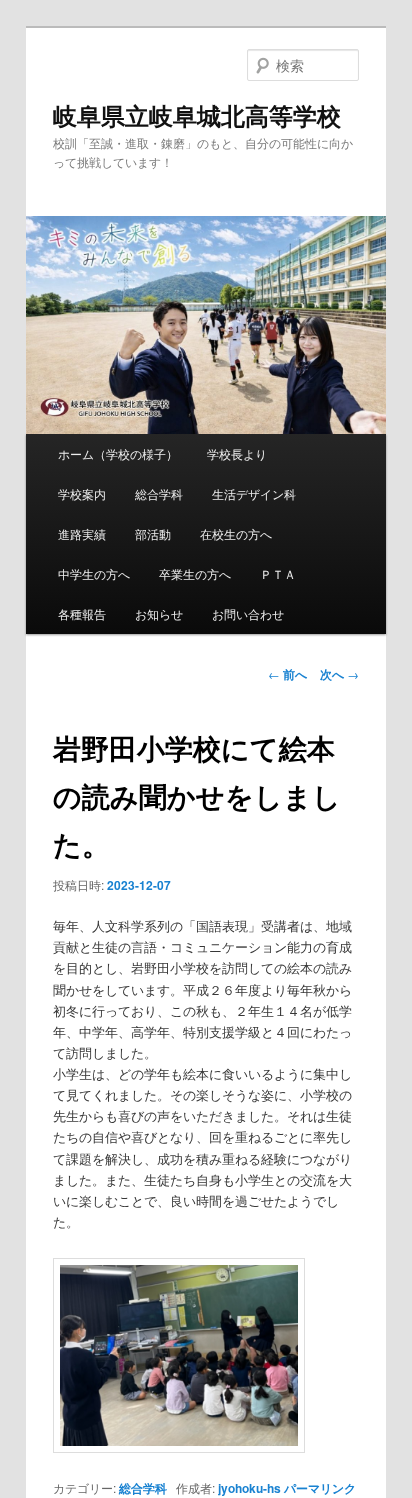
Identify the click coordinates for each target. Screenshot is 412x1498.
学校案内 (82, 493)
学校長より (237, 453)
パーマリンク (320, 1488)
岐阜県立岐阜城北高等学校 (197, 115)
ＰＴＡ (278, 573)
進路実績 (82, 533)
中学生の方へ (94, 573)
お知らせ (159, 613)
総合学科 (159, 493)
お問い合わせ (248, 613)
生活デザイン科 (254, 493)
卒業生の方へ (195, 573)
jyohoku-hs (249, 1488)
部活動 (153, 533)
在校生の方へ (236, 533)
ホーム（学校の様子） (118, 453)
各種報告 (82, 613)
